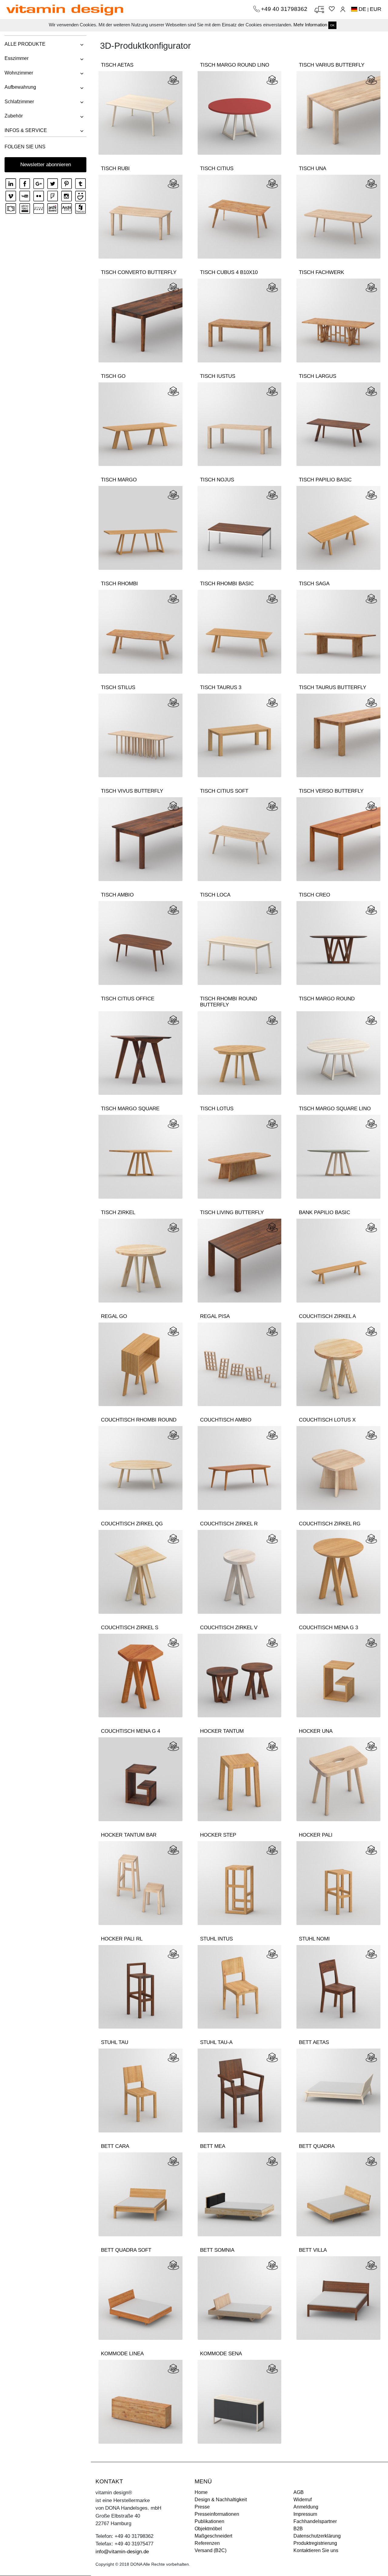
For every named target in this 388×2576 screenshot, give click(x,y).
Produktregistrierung (315, 2543)
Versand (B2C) (211, 2550)
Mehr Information (310, 25)
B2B (298, 2529)
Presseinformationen (217, 2514)
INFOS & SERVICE (26, 130)
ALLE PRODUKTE (25, 44)
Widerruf (303, 2500)
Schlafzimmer (19, 102)
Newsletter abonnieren (46, 165)
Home (201, 2492)
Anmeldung (306, 2507)
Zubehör (14, 116)
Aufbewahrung (20, 87)
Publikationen (209, 2521)
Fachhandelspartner (315, 2521)
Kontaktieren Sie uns (316, 2550)
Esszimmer (17, 58)
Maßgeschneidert (213, 2536)
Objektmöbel (208, 2529)
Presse (202, 2507)
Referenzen (207, 2543)
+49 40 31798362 (285, 9)
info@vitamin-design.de (122, 2552)
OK (332, 25)
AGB (299, 2492)
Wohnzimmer (19, 73)
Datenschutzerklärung (317, 2536)
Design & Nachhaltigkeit (221, 2500)
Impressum (305, 2514)
